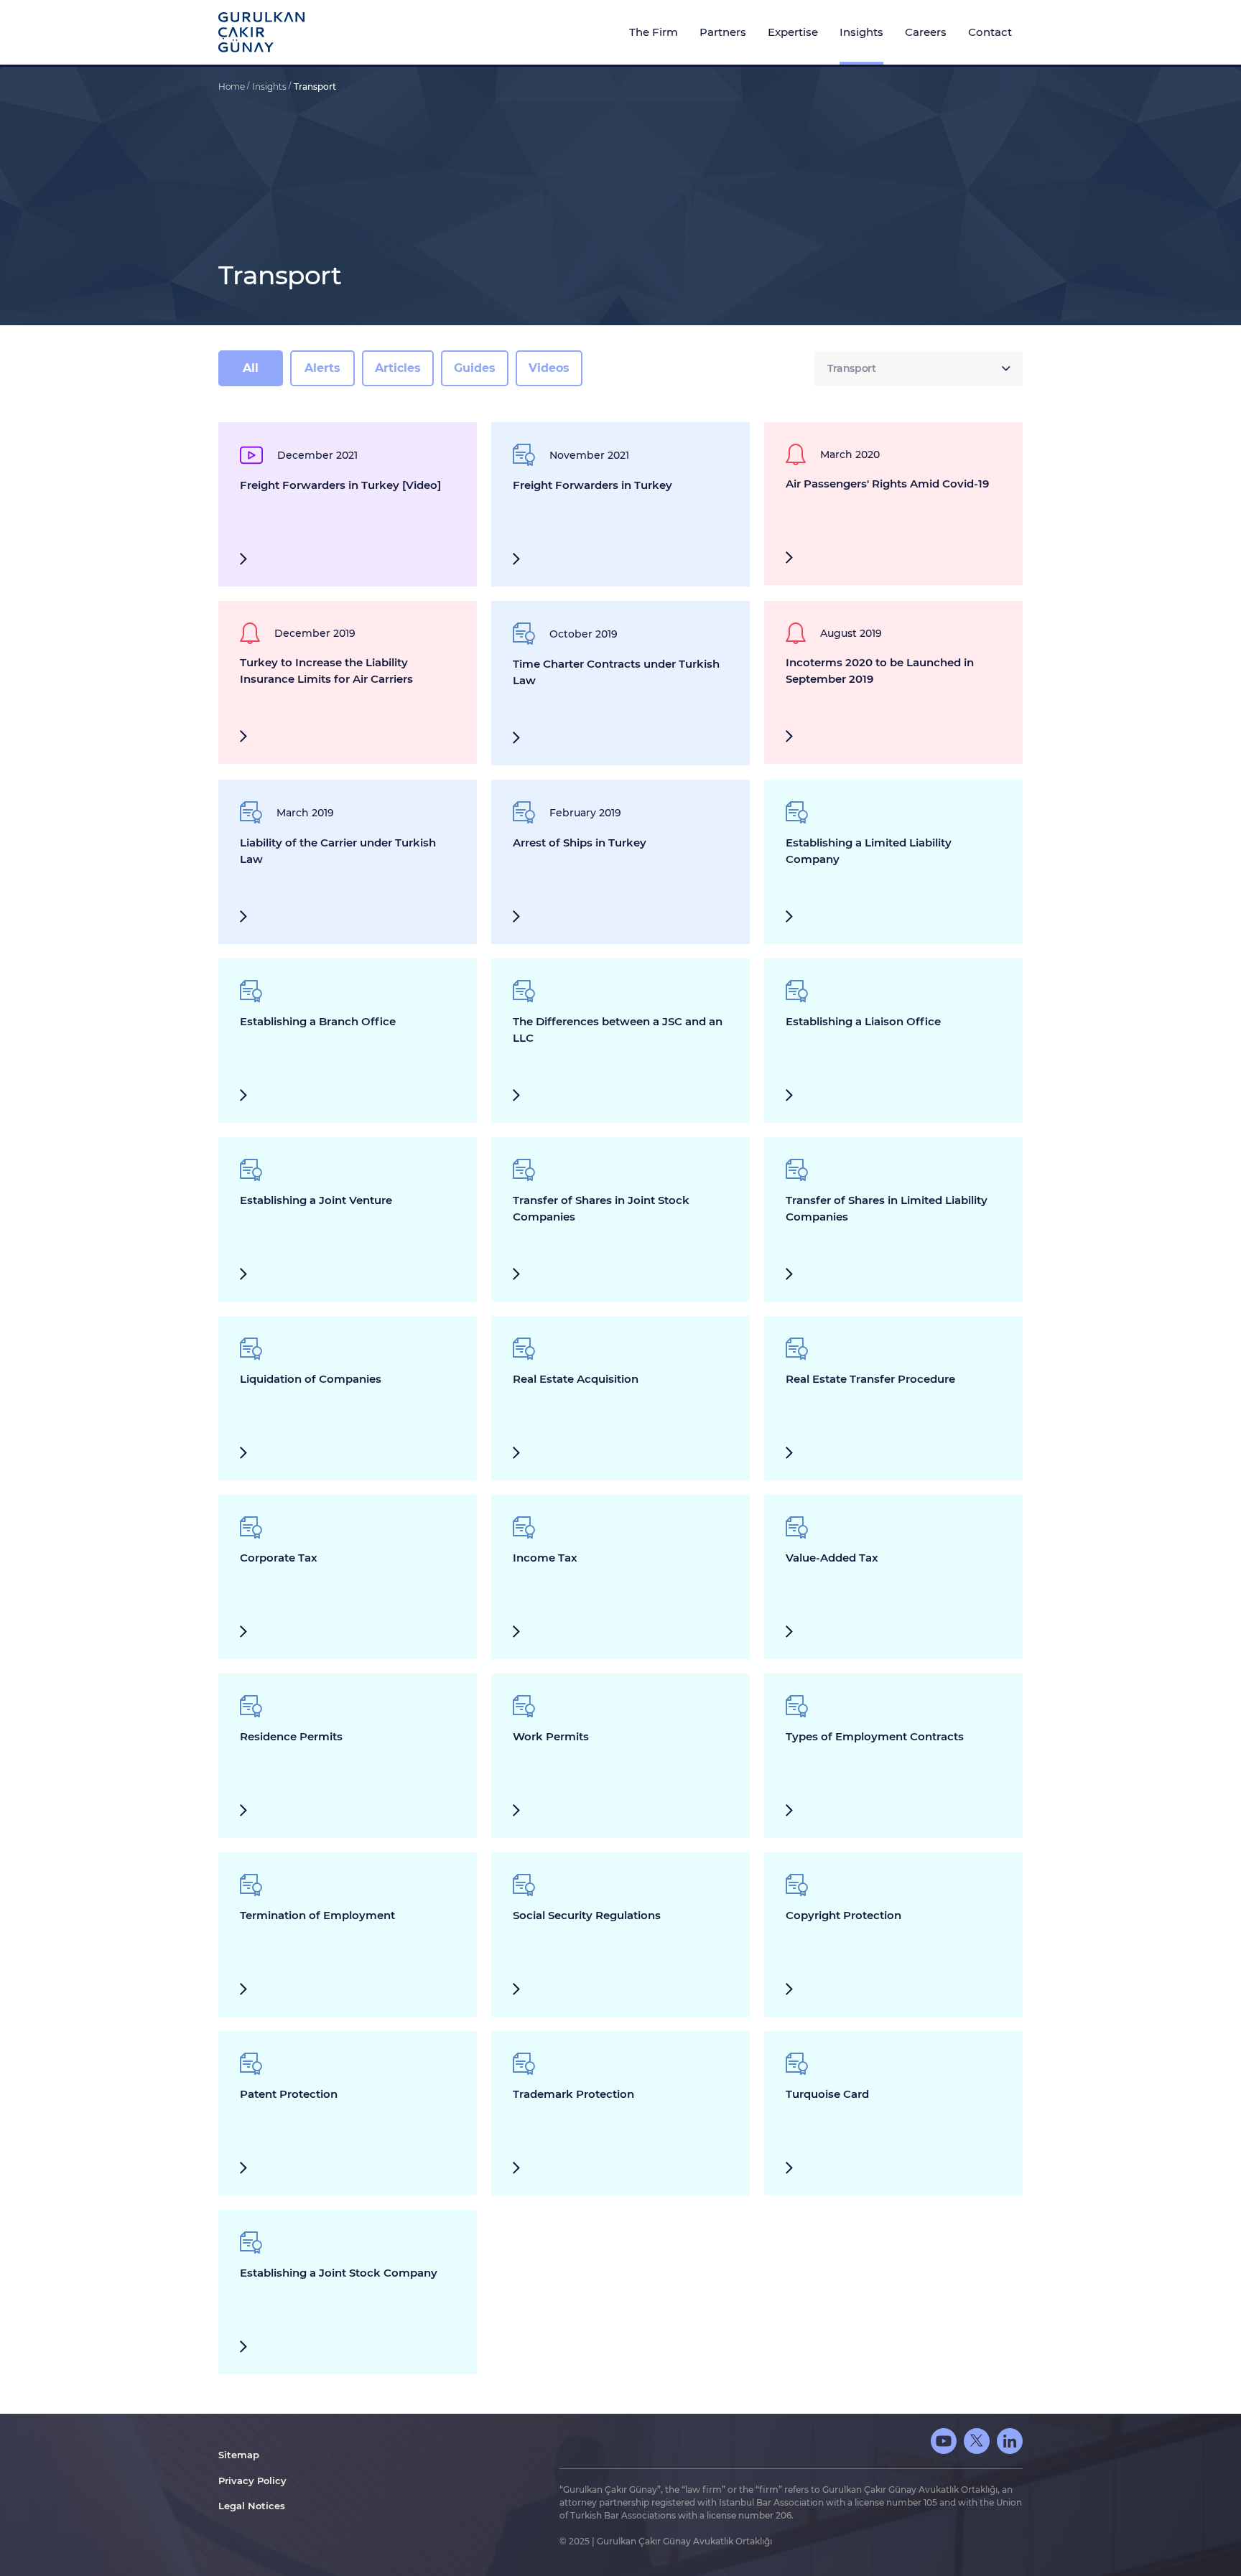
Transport (315, 87)
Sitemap (239, 2455)
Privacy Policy (252, 2481)
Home (233, 87)
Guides (475, 368)
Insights (270, 87)
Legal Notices (252, 2506)
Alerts (322, 368)
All (251, 368)
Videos (549, 368)
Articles (398, 368)
